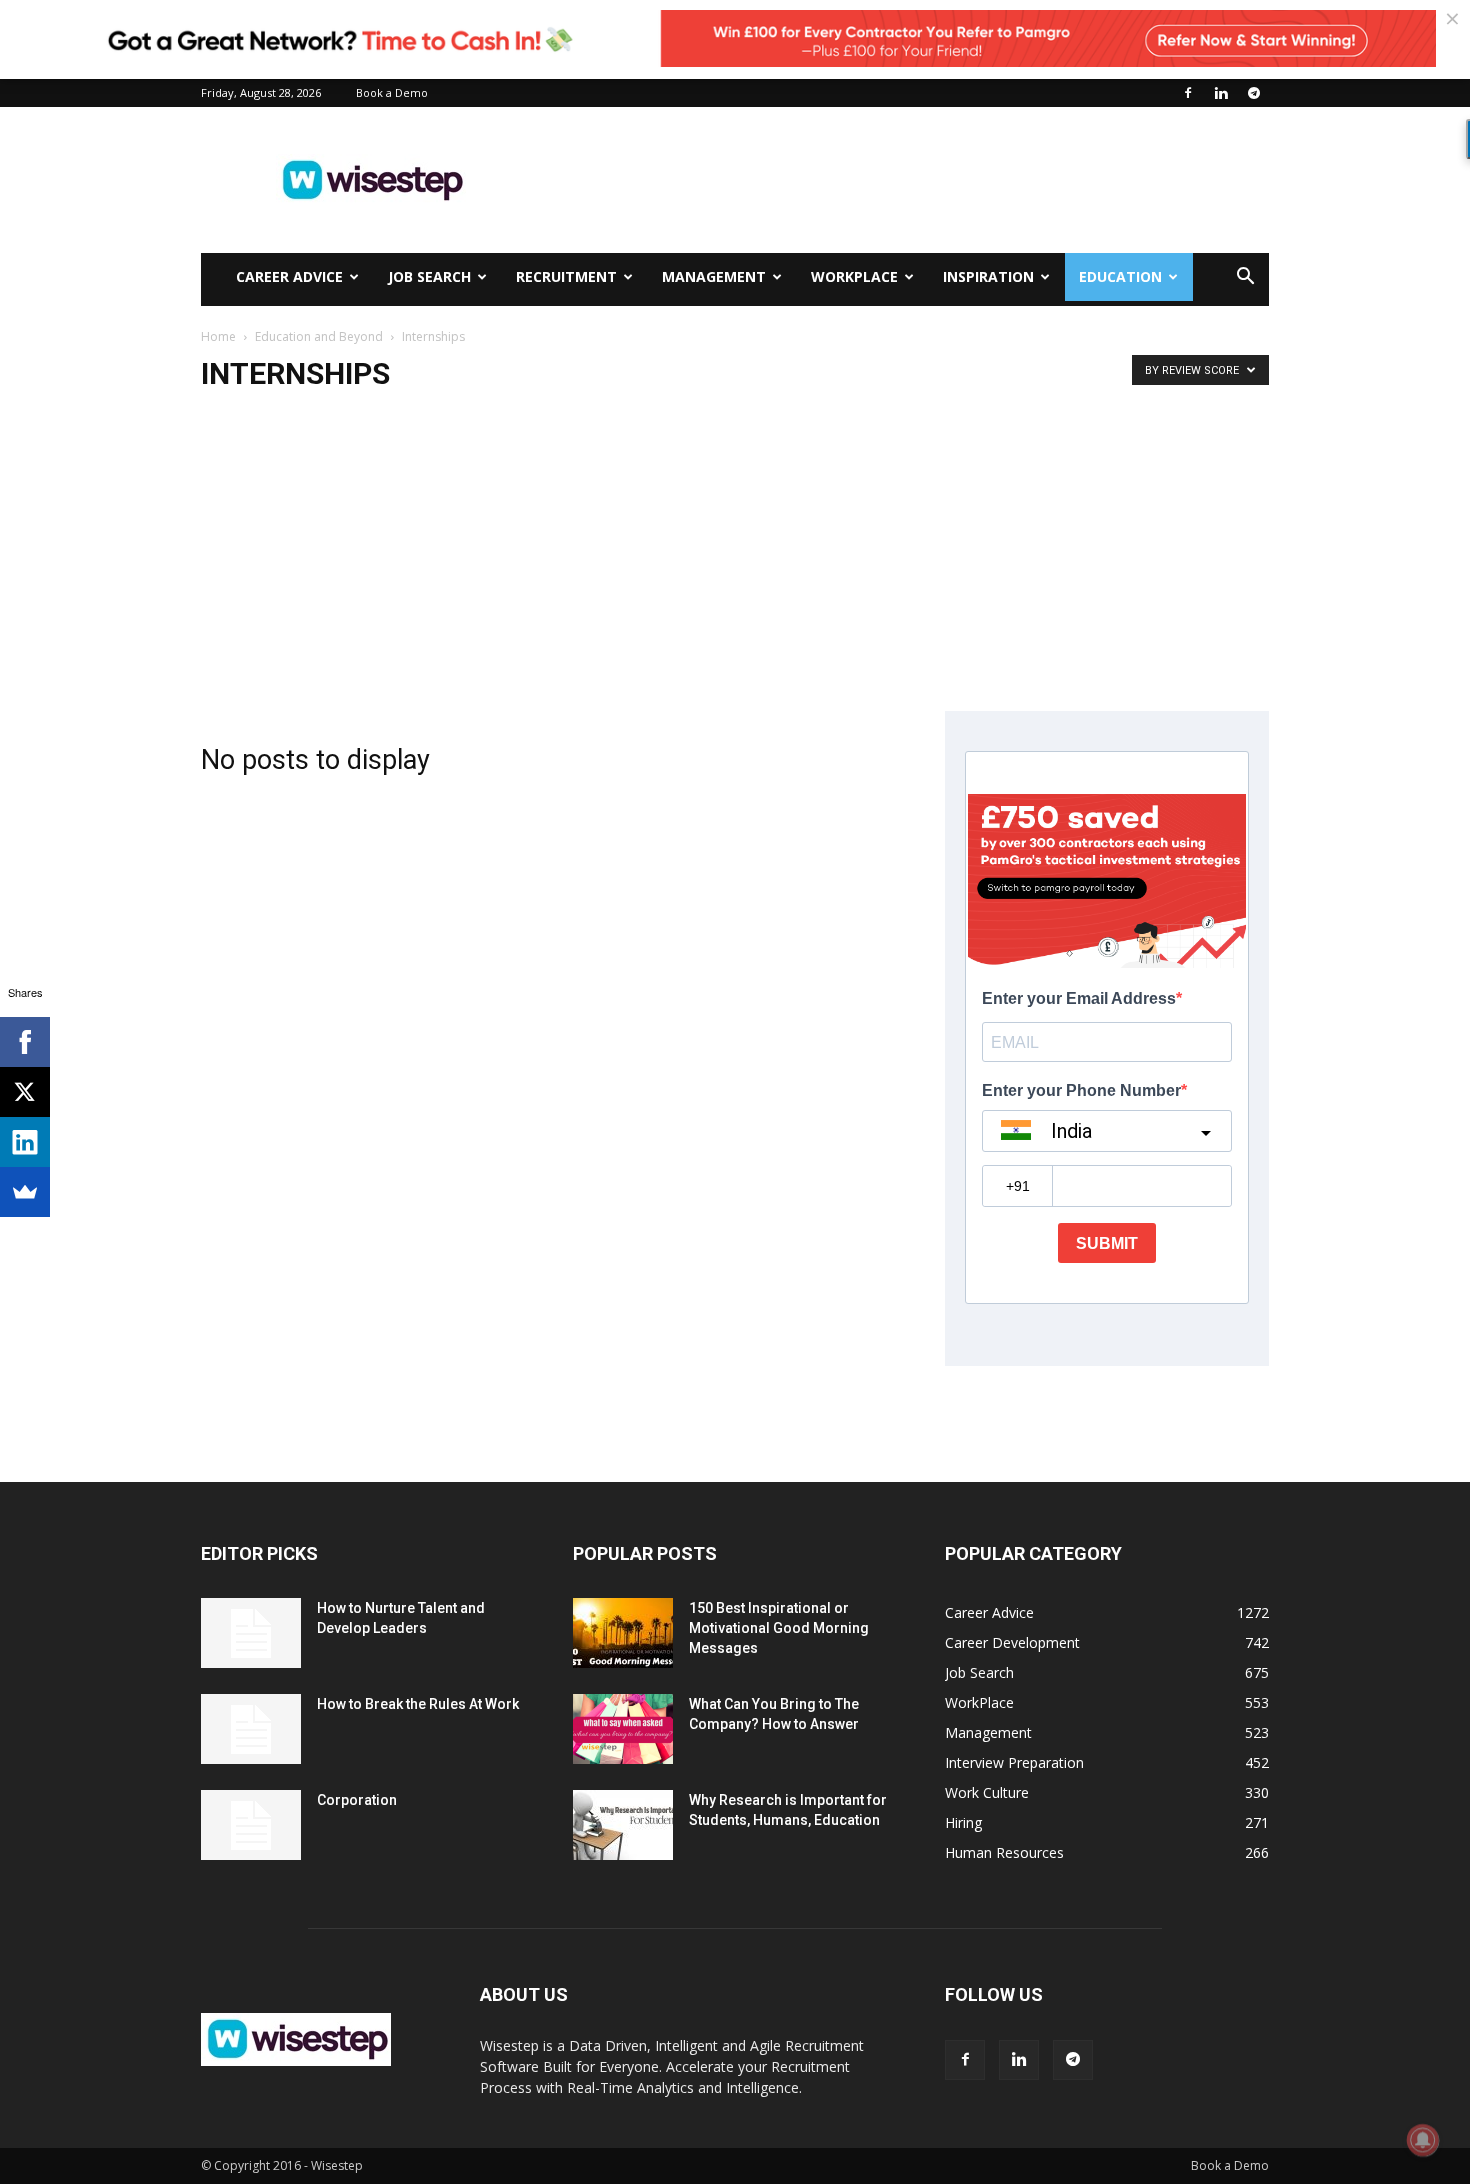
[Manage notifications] (1423, 2140)
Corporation (357, 1800)
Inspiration (988, 276)
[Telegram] (1254, 93)
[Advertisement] (905, 180)
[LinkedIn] (25, 1142)
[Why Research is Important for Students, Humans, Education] (623, 1825)
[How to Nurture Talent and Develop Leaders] (251, 1633)
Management (714, 276)
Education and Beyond (319, 336)
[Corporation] (251, 1825)
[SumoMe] (25, 1192)
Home (218, 336)
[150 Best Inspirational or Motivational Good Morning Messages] (623, 1633)
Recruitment (566, 276)
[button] (1245, 278)
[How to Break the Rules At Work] (251, 1729)
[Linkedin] (1221, 93)
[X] (25, 1092)
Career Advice (289, 276)
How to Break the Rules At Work (418, 1704)
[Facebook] (1188, 93)
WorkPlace (854, 276)
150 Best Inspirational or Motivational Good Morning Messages (779, 1628)
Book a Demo (392, 92)
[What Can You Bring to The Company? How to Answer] (623, 1729)
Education (1120, 276)
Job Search (429, 276)
